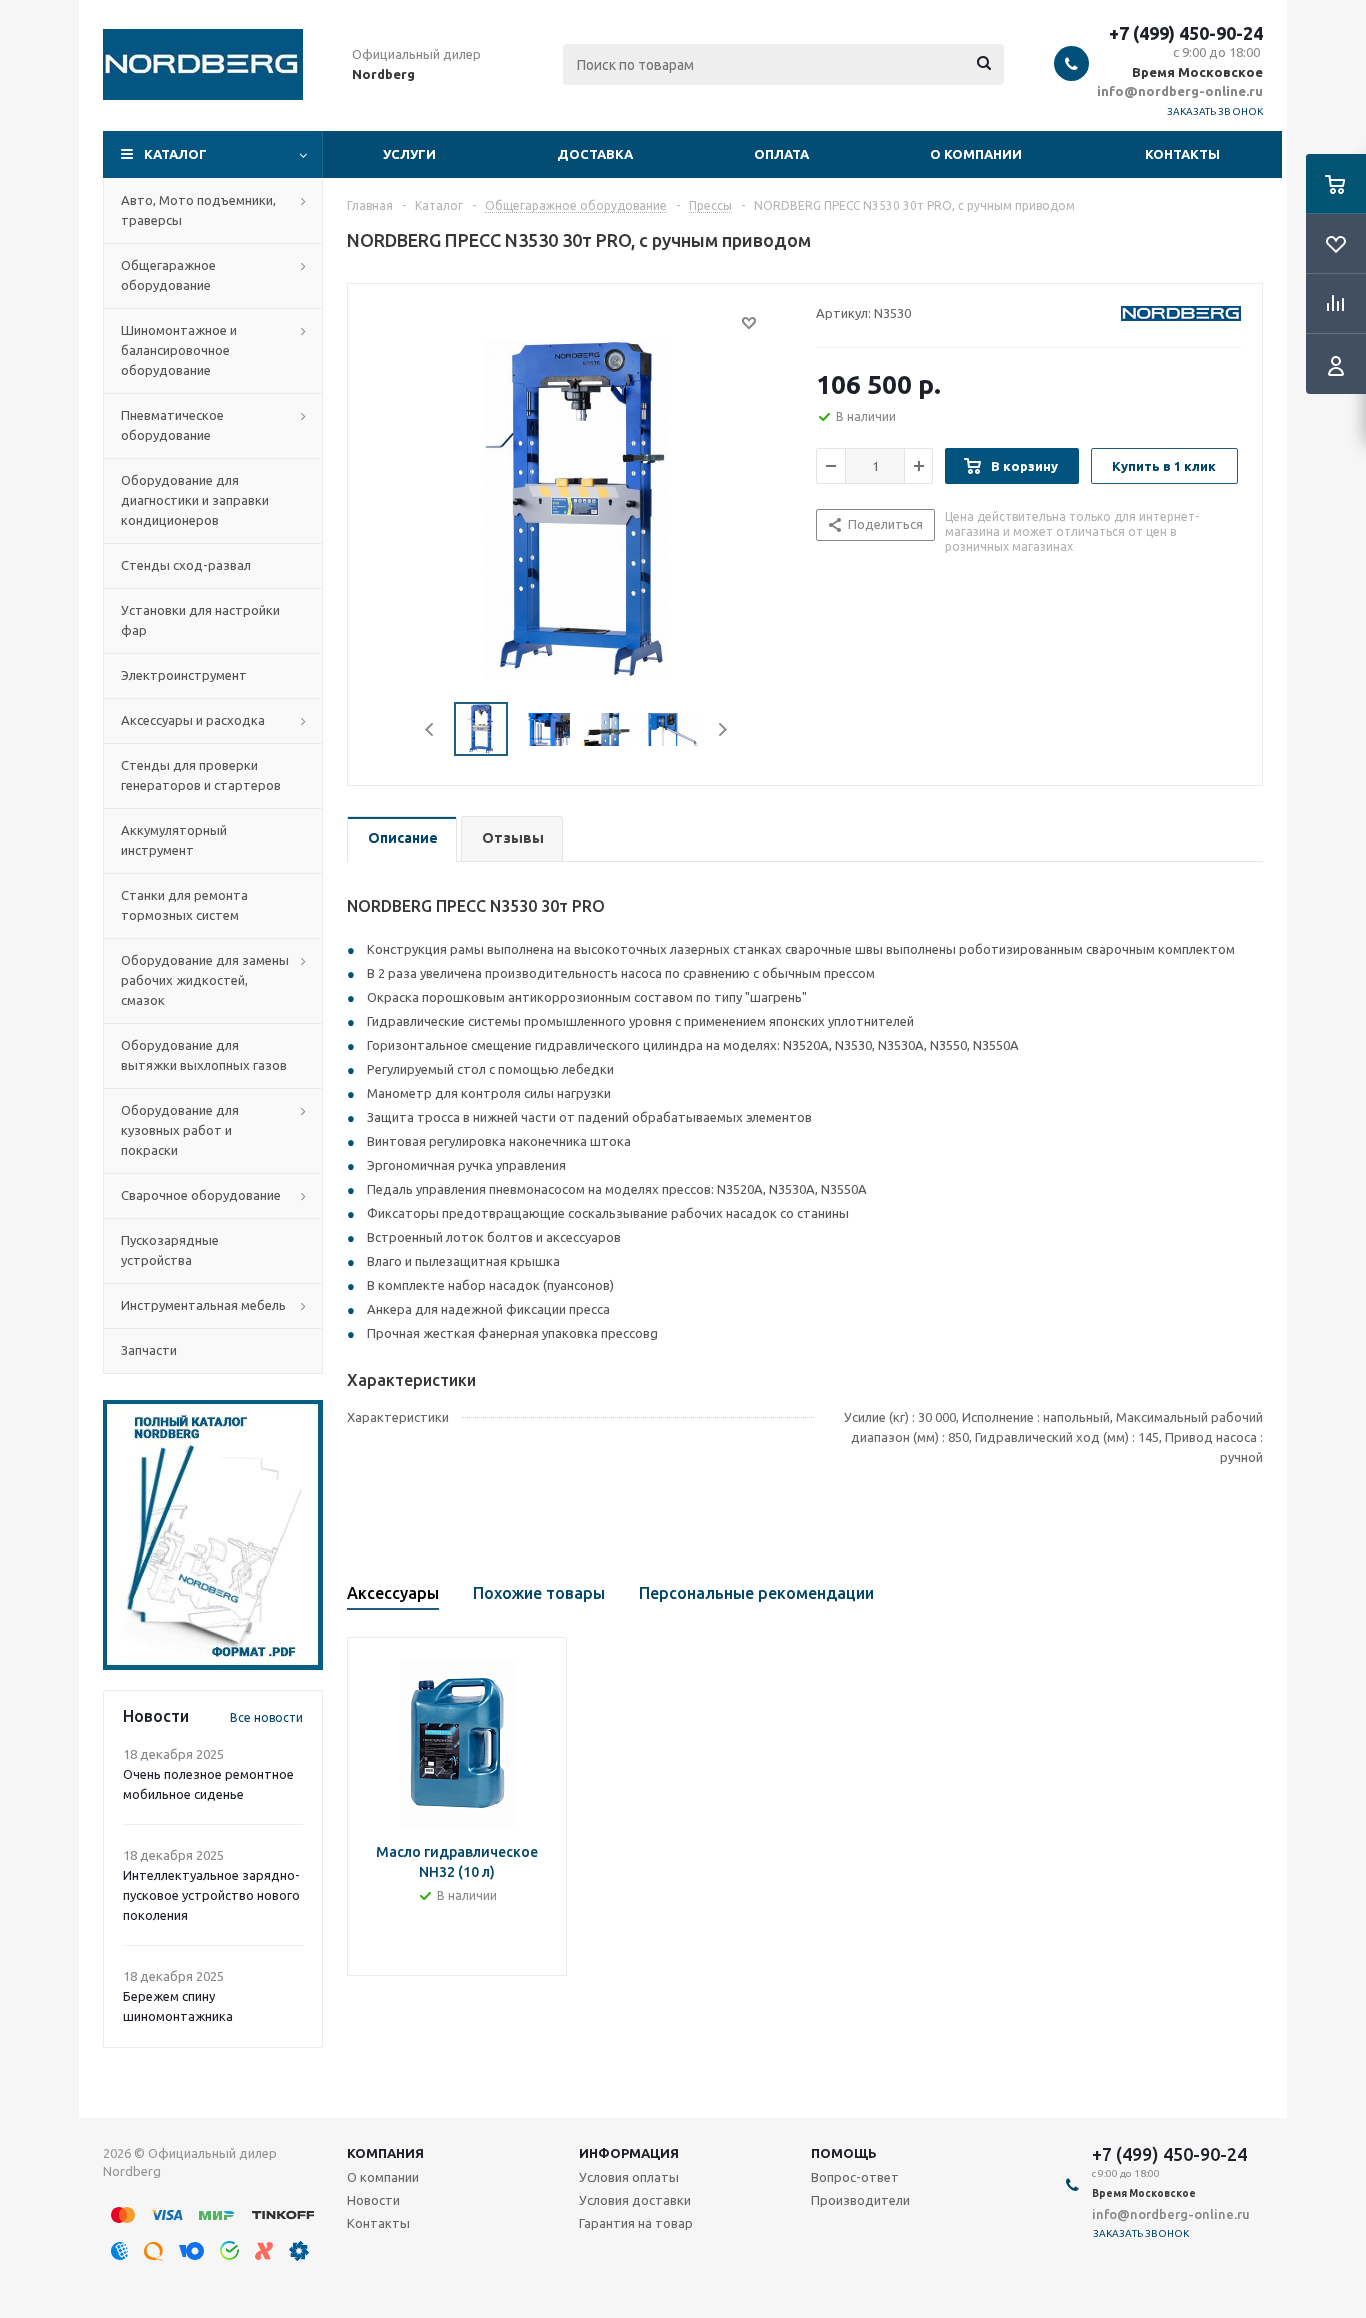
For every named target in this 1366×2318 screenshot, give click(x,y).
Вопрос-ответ (855, 2177)
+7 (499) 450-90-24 (1186, 33)
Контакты (1182, 154)
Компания (385, 2153)
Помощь (844, 2153)
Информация (629, 2153)
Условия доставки (635, 2200)
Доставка (595, 154)
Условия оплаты (629, 2177)
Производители (860, 2200)
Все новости (266, 1717)
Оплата (781, 154)
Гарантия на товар (636, 2223)
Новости (373, 2200)
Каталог (175, 154)
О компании (976, 154)
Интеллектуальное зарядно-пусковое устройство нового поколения (211, 1895)
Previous (430, 729)
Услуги (409, 154)
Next (722, 729)
